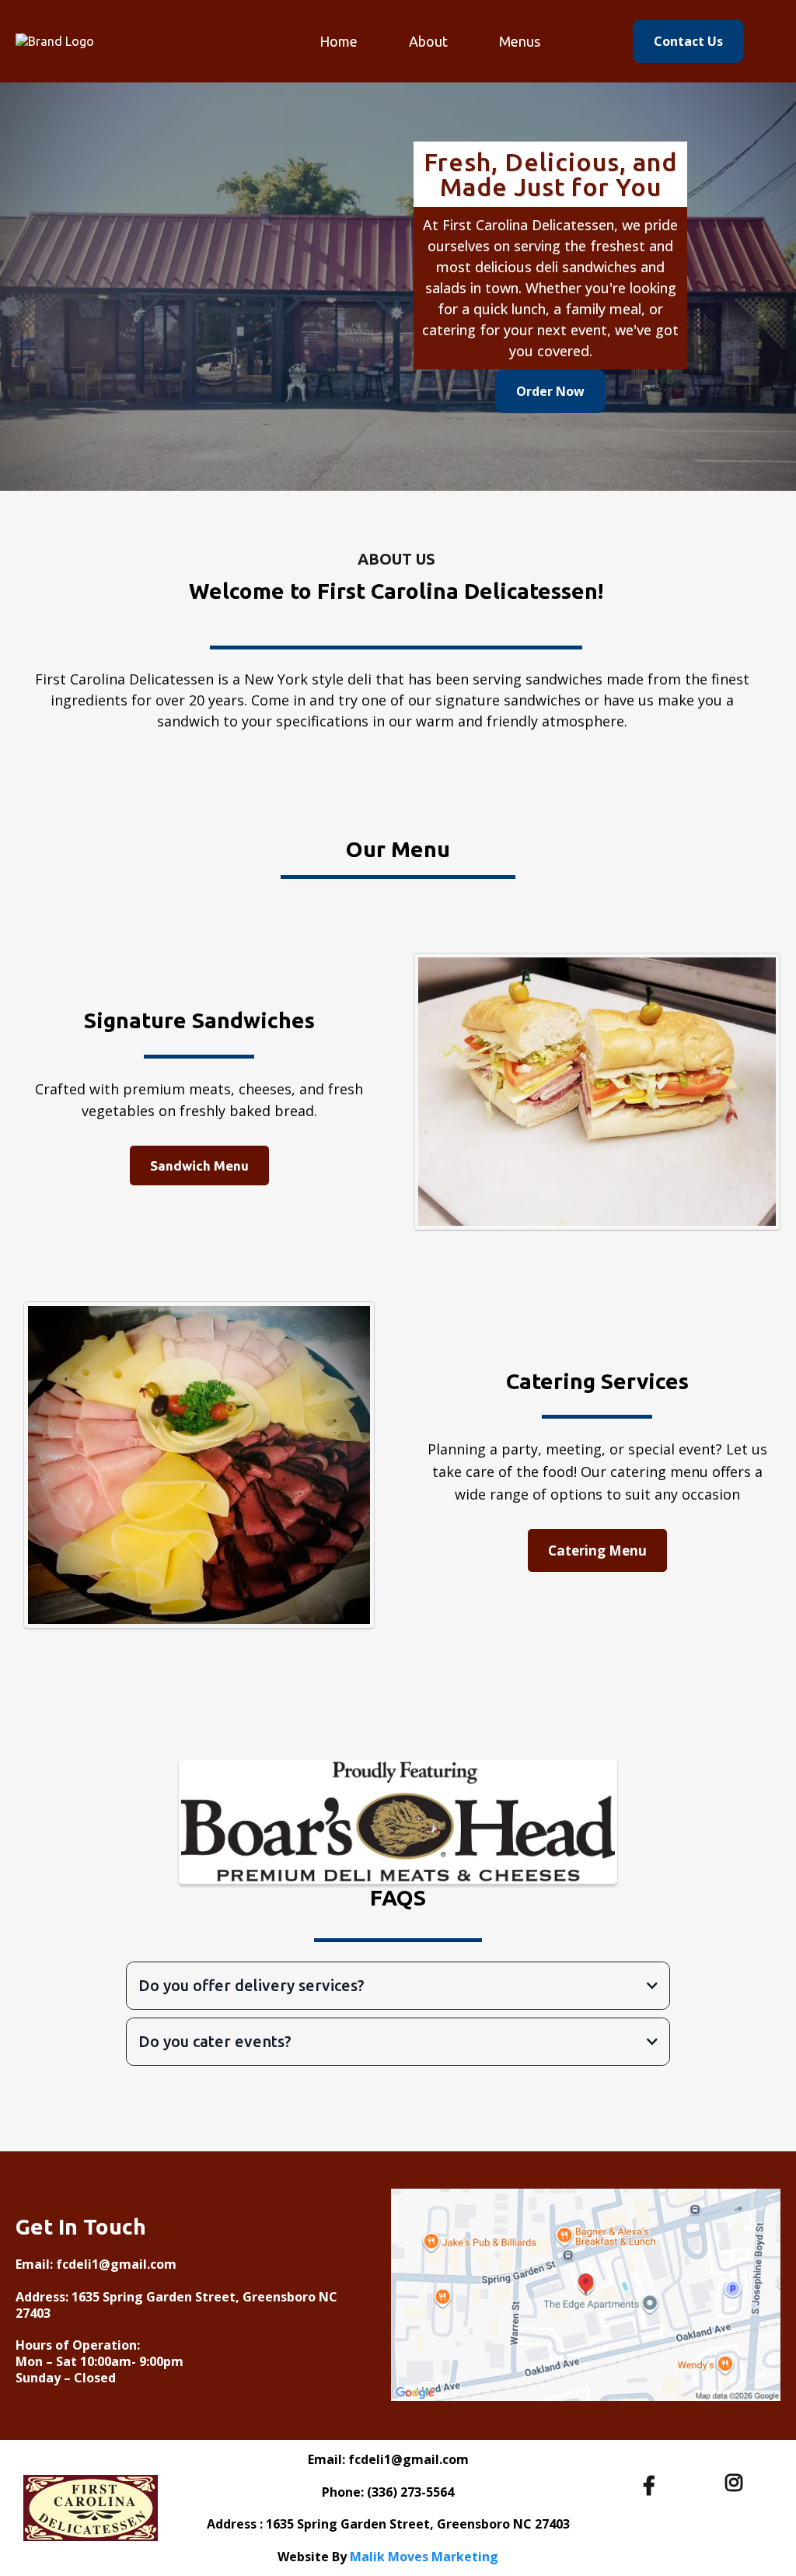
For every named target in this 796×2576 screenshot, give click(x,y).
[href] (586, 2295)
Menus (520, 41)
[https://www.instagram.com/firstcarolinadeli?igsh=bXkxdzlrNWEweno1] (738, 2483)
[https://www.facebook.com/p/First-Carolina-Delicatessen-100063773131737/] (653, 2485)
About (428, 41)
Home (339, 41)
